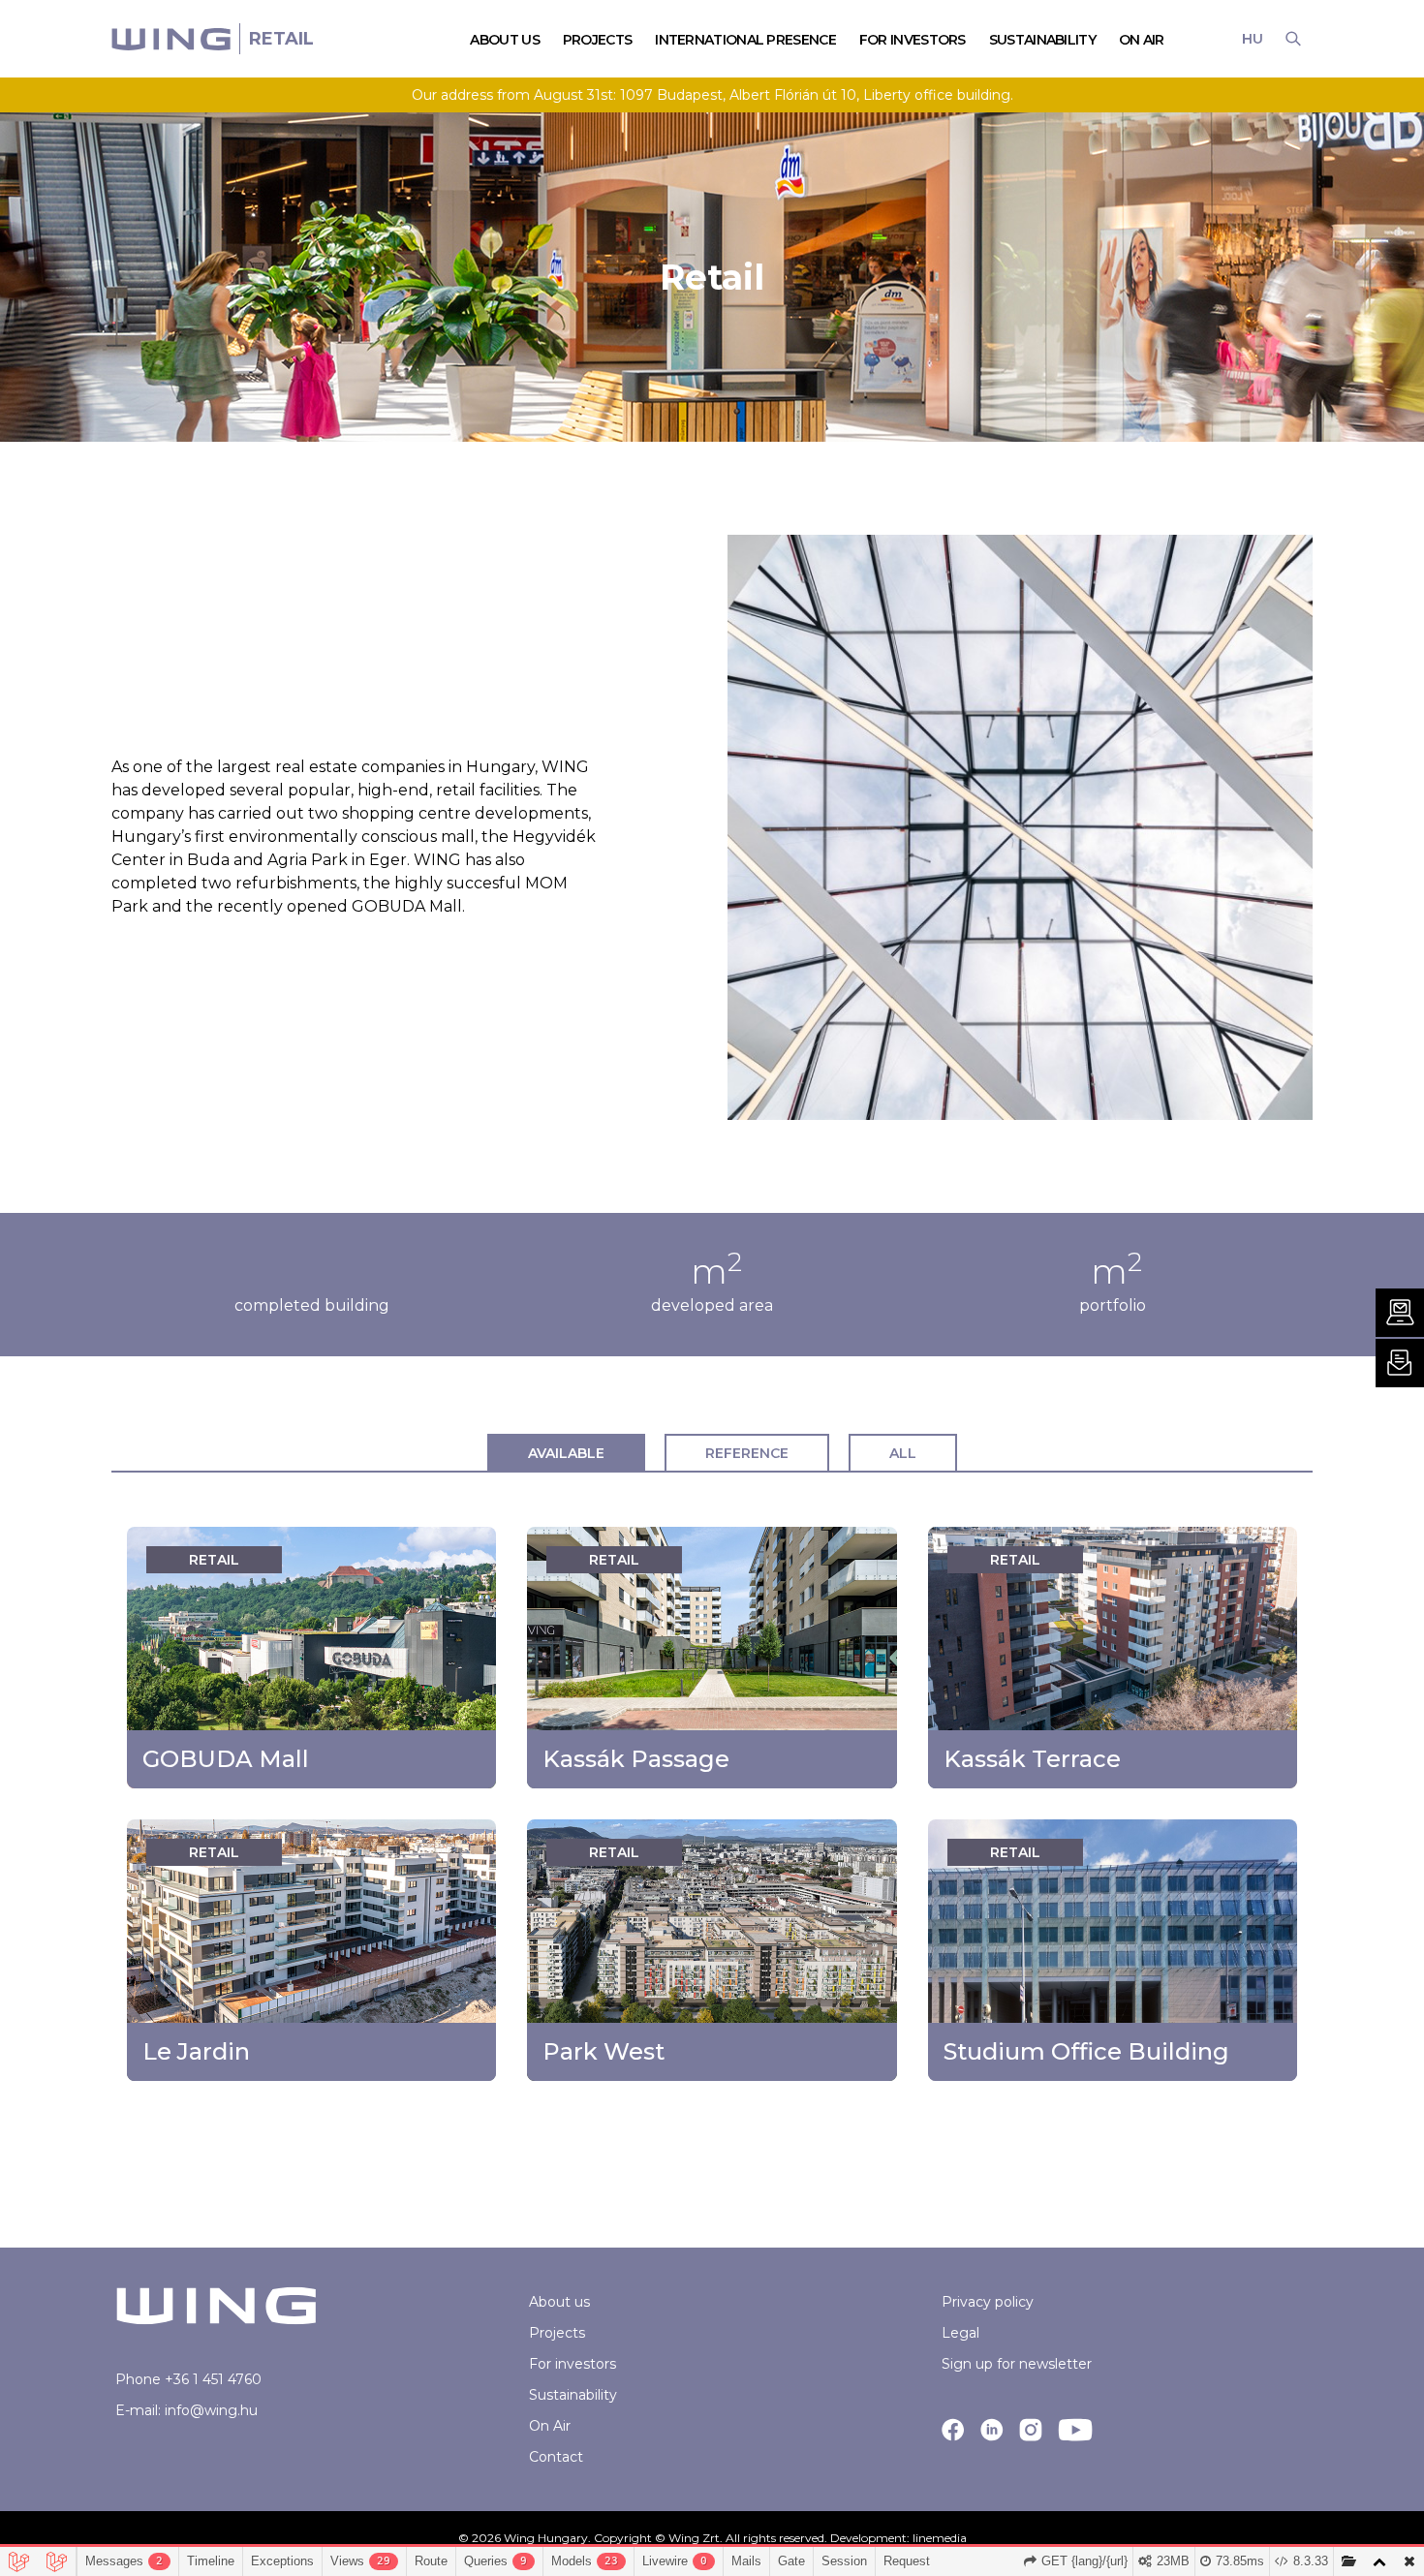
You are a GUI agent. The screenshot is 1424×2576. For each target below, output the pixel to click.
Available (566, 1453)
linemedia (940, 2538)
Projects (557, 2333)
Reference (747, 1453)
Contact (556, 2457)
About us (559, 2302)
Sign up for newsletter (1017, 2364)
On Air (550, 2426)
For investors (573, 2364)
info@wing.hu (211, 2410)
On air (1142, 40)
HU (1252, 39)
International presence (745, 40)
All (903, 1453)
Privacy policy (988, 2302)
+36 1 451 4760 (213, 2379)
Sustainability (1042, 40)
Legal (960, 2333)
